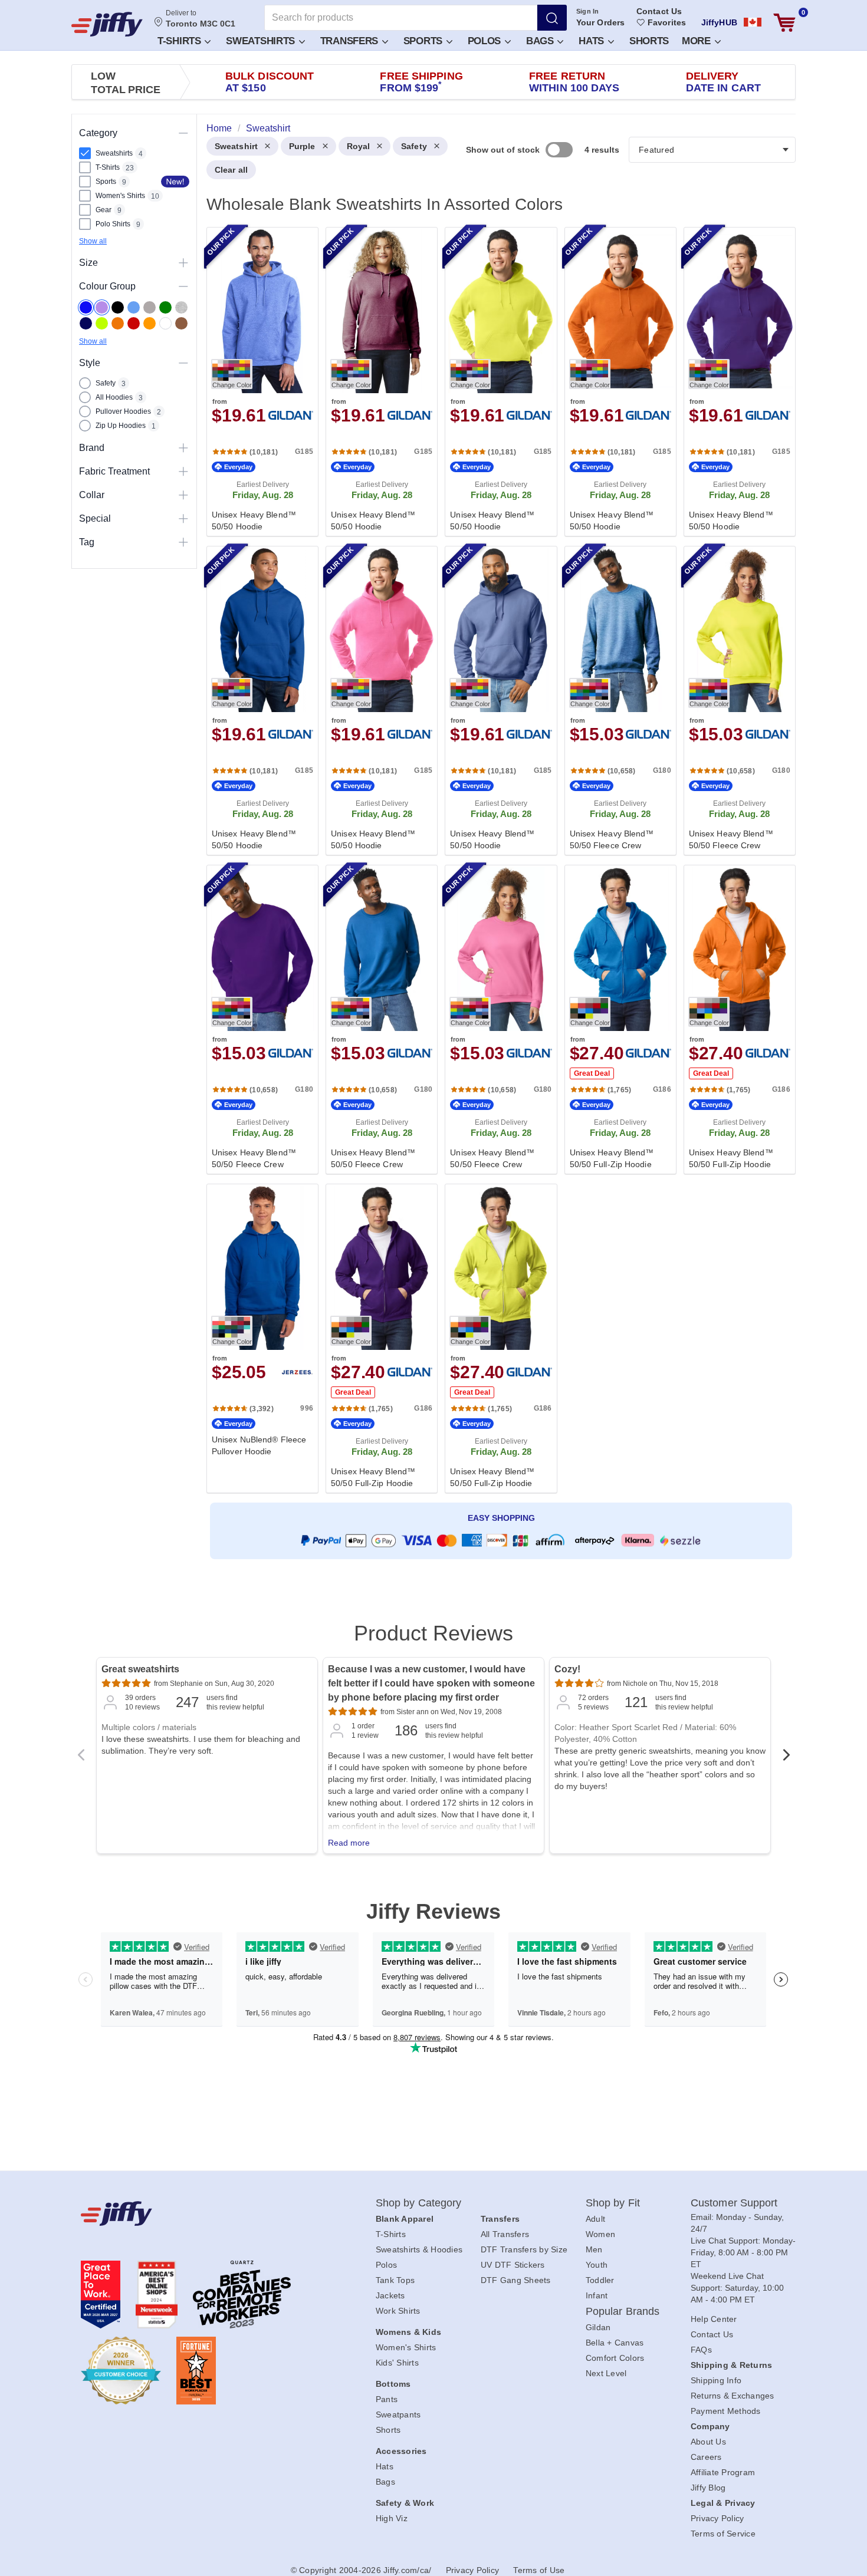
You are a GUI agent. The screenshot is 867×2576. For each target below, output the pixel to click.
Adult (595, 2219)
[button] (183, 40)
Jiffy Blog (708, 2488)
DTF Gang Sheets (516, 2280)
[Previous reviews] (81, 1758)
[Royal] (86, 307)
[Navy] (86, 323)
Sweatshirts (262, 41)
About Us (708, 2442)
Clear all (231, 170)
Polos (486, 41)
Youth (597, 2265)
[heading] (496, 859)
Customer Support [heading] (734, 2203)
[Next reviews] (786, 1758)
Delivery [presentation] (723, 82)
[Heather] (181, 307)
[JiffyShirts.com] (107, 24)
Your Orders (600, 22)
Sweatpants (398, 2414)
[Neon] (102, 323)
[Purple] (102, 307)
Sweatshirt (236, 146)
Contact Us (659, 11)
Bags (541, 41)
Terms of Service (723, 2534)
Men (594, 2249)
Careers (706, 2457)
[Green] (165, 307)
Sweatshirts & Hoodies (419, 2249)
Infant (597, 2295)
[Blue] (134, 307)
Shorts (649, 41)
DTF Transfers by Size (524, 2249)
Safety (414, 146)
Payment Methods (726, 2411)
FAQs (701, 2350)
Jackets (390, 2295)
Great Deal (592, 1073)
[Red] (134, 323)
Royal (359, 146)
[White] (165, 323)
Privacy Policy (717, 2518)
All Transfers (505, 2234)
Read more (349, 1843)
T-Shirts (180, 41)
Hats (593, 41)
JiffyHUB (719, 22)
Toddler (600, 2280)
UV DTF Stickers (513, 2265)
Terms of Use (539, 2570)
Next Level (606, 2373)
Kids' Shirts (397, 2363)
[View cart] (784, 23)
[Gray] (150, 307)
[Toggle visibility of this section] (183, 133)
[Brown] (181, 323)
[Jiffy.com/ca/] (202, 2213)
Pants (387, 2399)
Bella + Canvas (615, 2343)
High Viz (392, 2518)
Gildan (598, 2327)
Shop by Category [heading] (419, 2203)
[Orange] (118, 323)
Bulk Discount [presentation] (270, 82)
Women (600, 2234)
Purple (302, 146)
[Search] (552, 18)
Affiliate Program (723, 2472)
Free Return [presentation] (574, 82)
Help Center (714, 2319)
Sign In (588, 11)
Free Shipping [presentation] (421, 82)
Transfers (351, 41)
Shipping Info (716, 2380)
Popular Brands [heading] (623, 2311)
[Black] (118, 307)
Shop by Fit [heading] (613, 2203)
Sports (424, 41)
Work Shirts (398, 2311)
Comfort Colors (615, 2358)
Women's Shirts (406, 2347)
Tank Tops (395, 2280)
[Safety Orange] (150, 323)
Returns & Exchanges (733, 2396)
